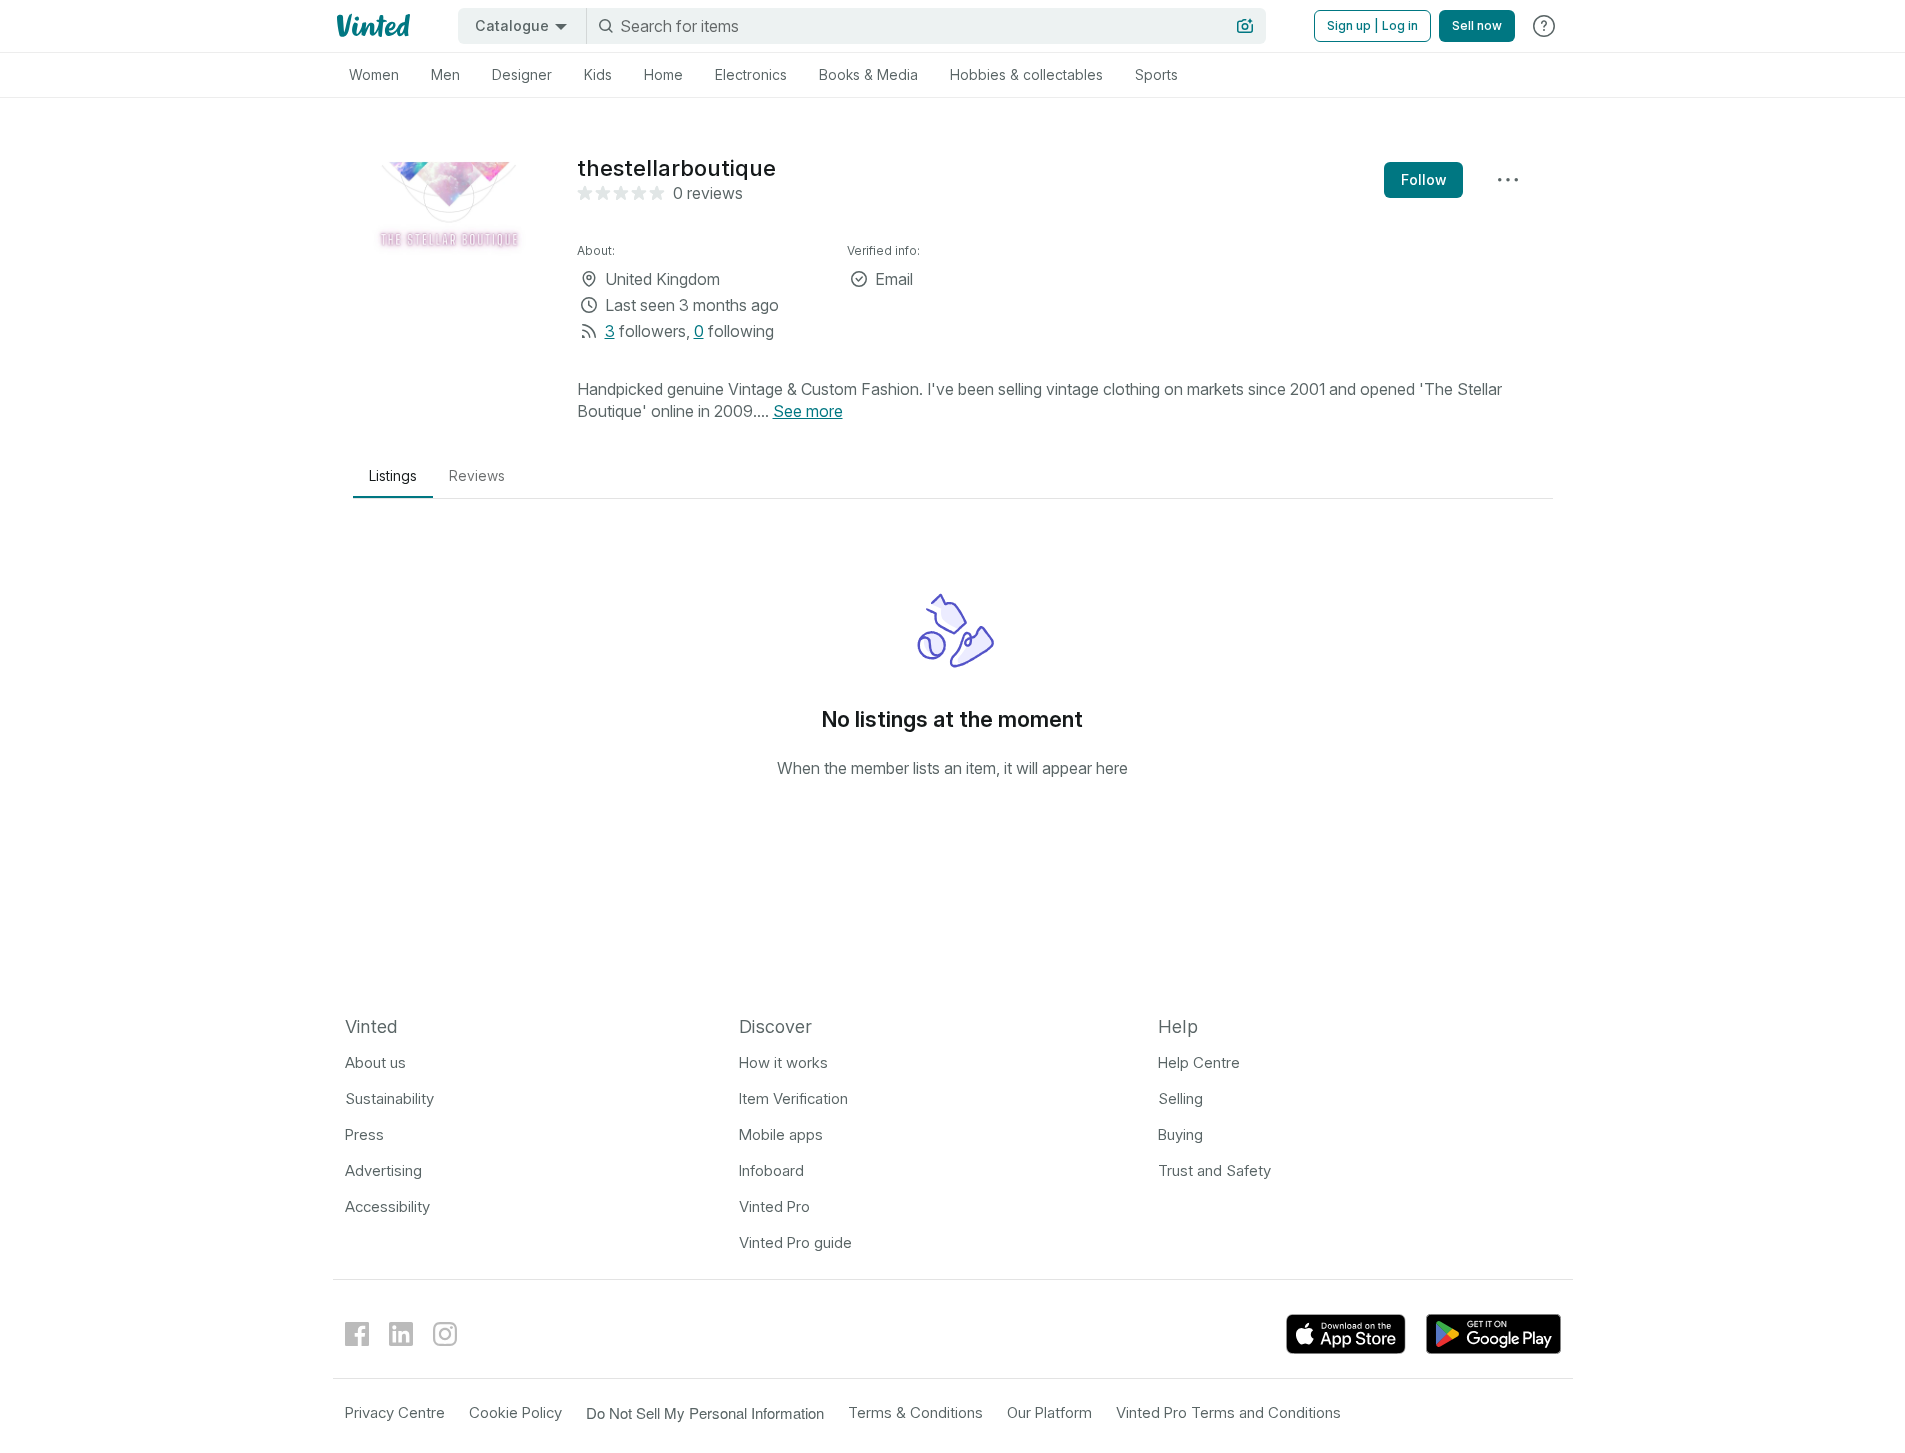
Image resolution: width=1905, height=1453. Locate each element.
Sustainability (389, 1098)
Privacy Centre (395, 1412)
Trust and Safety (1214, 1170)
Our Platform (1049, 1412)
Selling (1180, 1098)
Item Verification (793, 1098)
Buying (1180, 1134)
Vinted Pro (774, 1206)
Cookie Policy (515, 1412)
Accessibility (387, 1206)
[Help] (1544, 26)
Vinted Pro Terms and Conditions (1228, 1412)
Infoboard (771, 1170)
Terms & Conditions (915, 1412)
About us (375, 1062)
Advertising (383, 1170)
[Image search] (1245, 26)
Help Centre (1199, 1062)
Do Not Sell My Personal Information (705, 1412)
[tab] (374, 75)
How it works (783, 1062)
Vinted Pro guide (795, 1242)
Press (364, 1134)
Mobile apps (781, 1134)
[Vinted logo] (371, 26)
